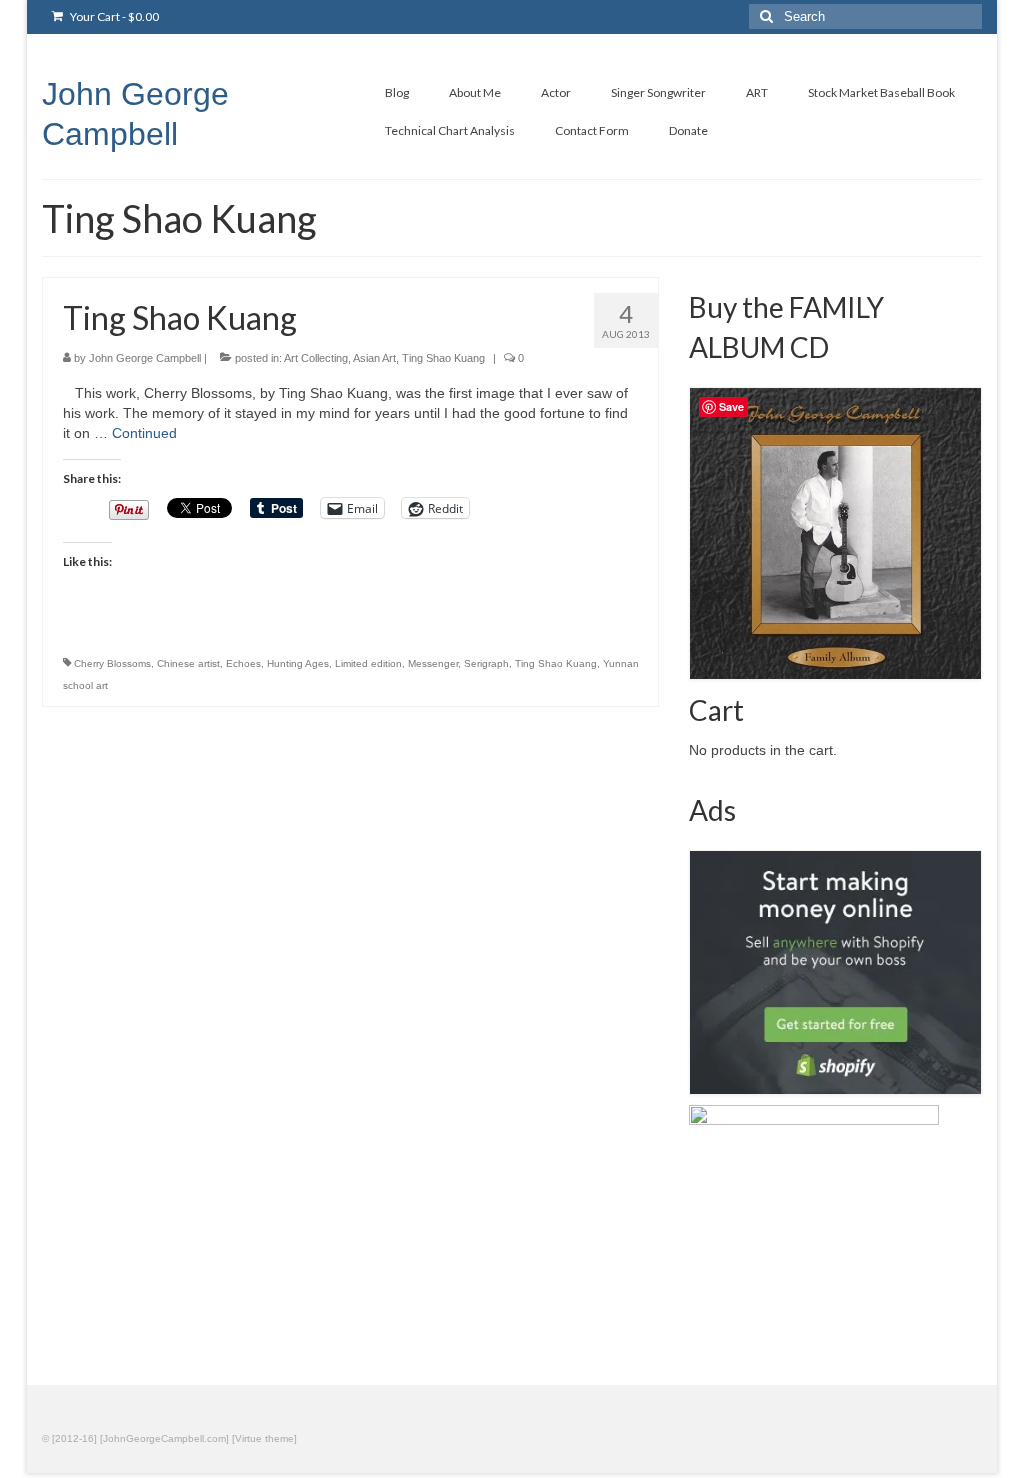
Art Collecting (316, 358)
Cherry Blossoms (112, 663)
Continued (144, 433)
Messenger (433, 663)
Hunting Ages (298, 663)
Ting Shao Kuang (443, 358)
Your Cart (113, 16)
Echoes (243, 663)
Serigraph (486, 663)
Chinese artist (188, 663)
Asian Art (374, 358)
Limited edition (368, 663)
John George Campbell (145, 358)
